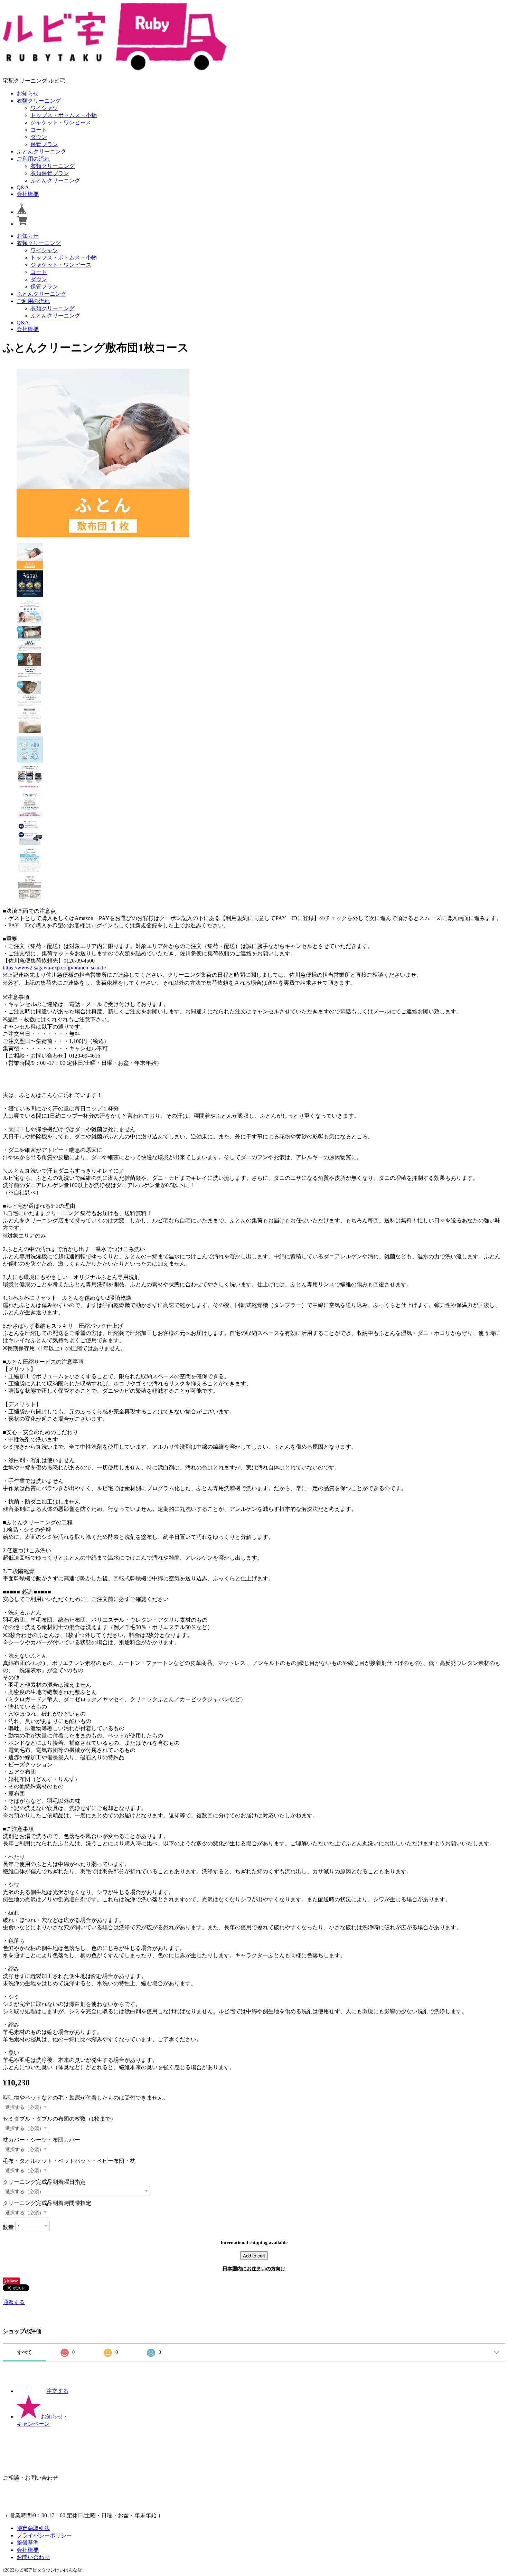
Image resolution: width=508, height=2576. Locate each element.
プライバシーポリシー (44, 2535)
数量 (8, 2227)
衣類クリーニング (39, 101)
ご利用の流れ (33, 159)
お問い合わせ (33, 2557)
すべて (25, 2352)
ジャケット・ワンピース (61, 122)
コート (39, 130)
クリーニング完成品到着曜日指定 (44, 2182)
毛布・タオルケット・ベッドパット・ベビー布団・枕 (69, 2161)
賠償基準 (28, 2543)
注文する (57, 2391)
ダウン (39, 137)
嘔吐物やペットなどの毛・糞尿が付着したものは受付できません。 (86, 2098)
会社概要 (28, 194)
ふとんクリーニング (41, 151)
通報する (14, 2302)
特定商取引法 (33, 2528)
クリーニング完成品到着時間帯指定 (47, 2203)
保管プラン (44, 144)
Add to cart (254, 2256)
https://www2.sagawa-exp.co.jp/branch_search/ (54, 968)
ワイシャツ (44, 108)
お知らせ (28, 93)
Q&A (23, 187)
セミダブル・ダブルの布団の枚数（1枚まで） (59, 2119)
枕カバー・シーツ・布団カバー (41, 2140)
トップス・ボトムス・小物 (64, 115)
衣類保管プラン (50, 173)
